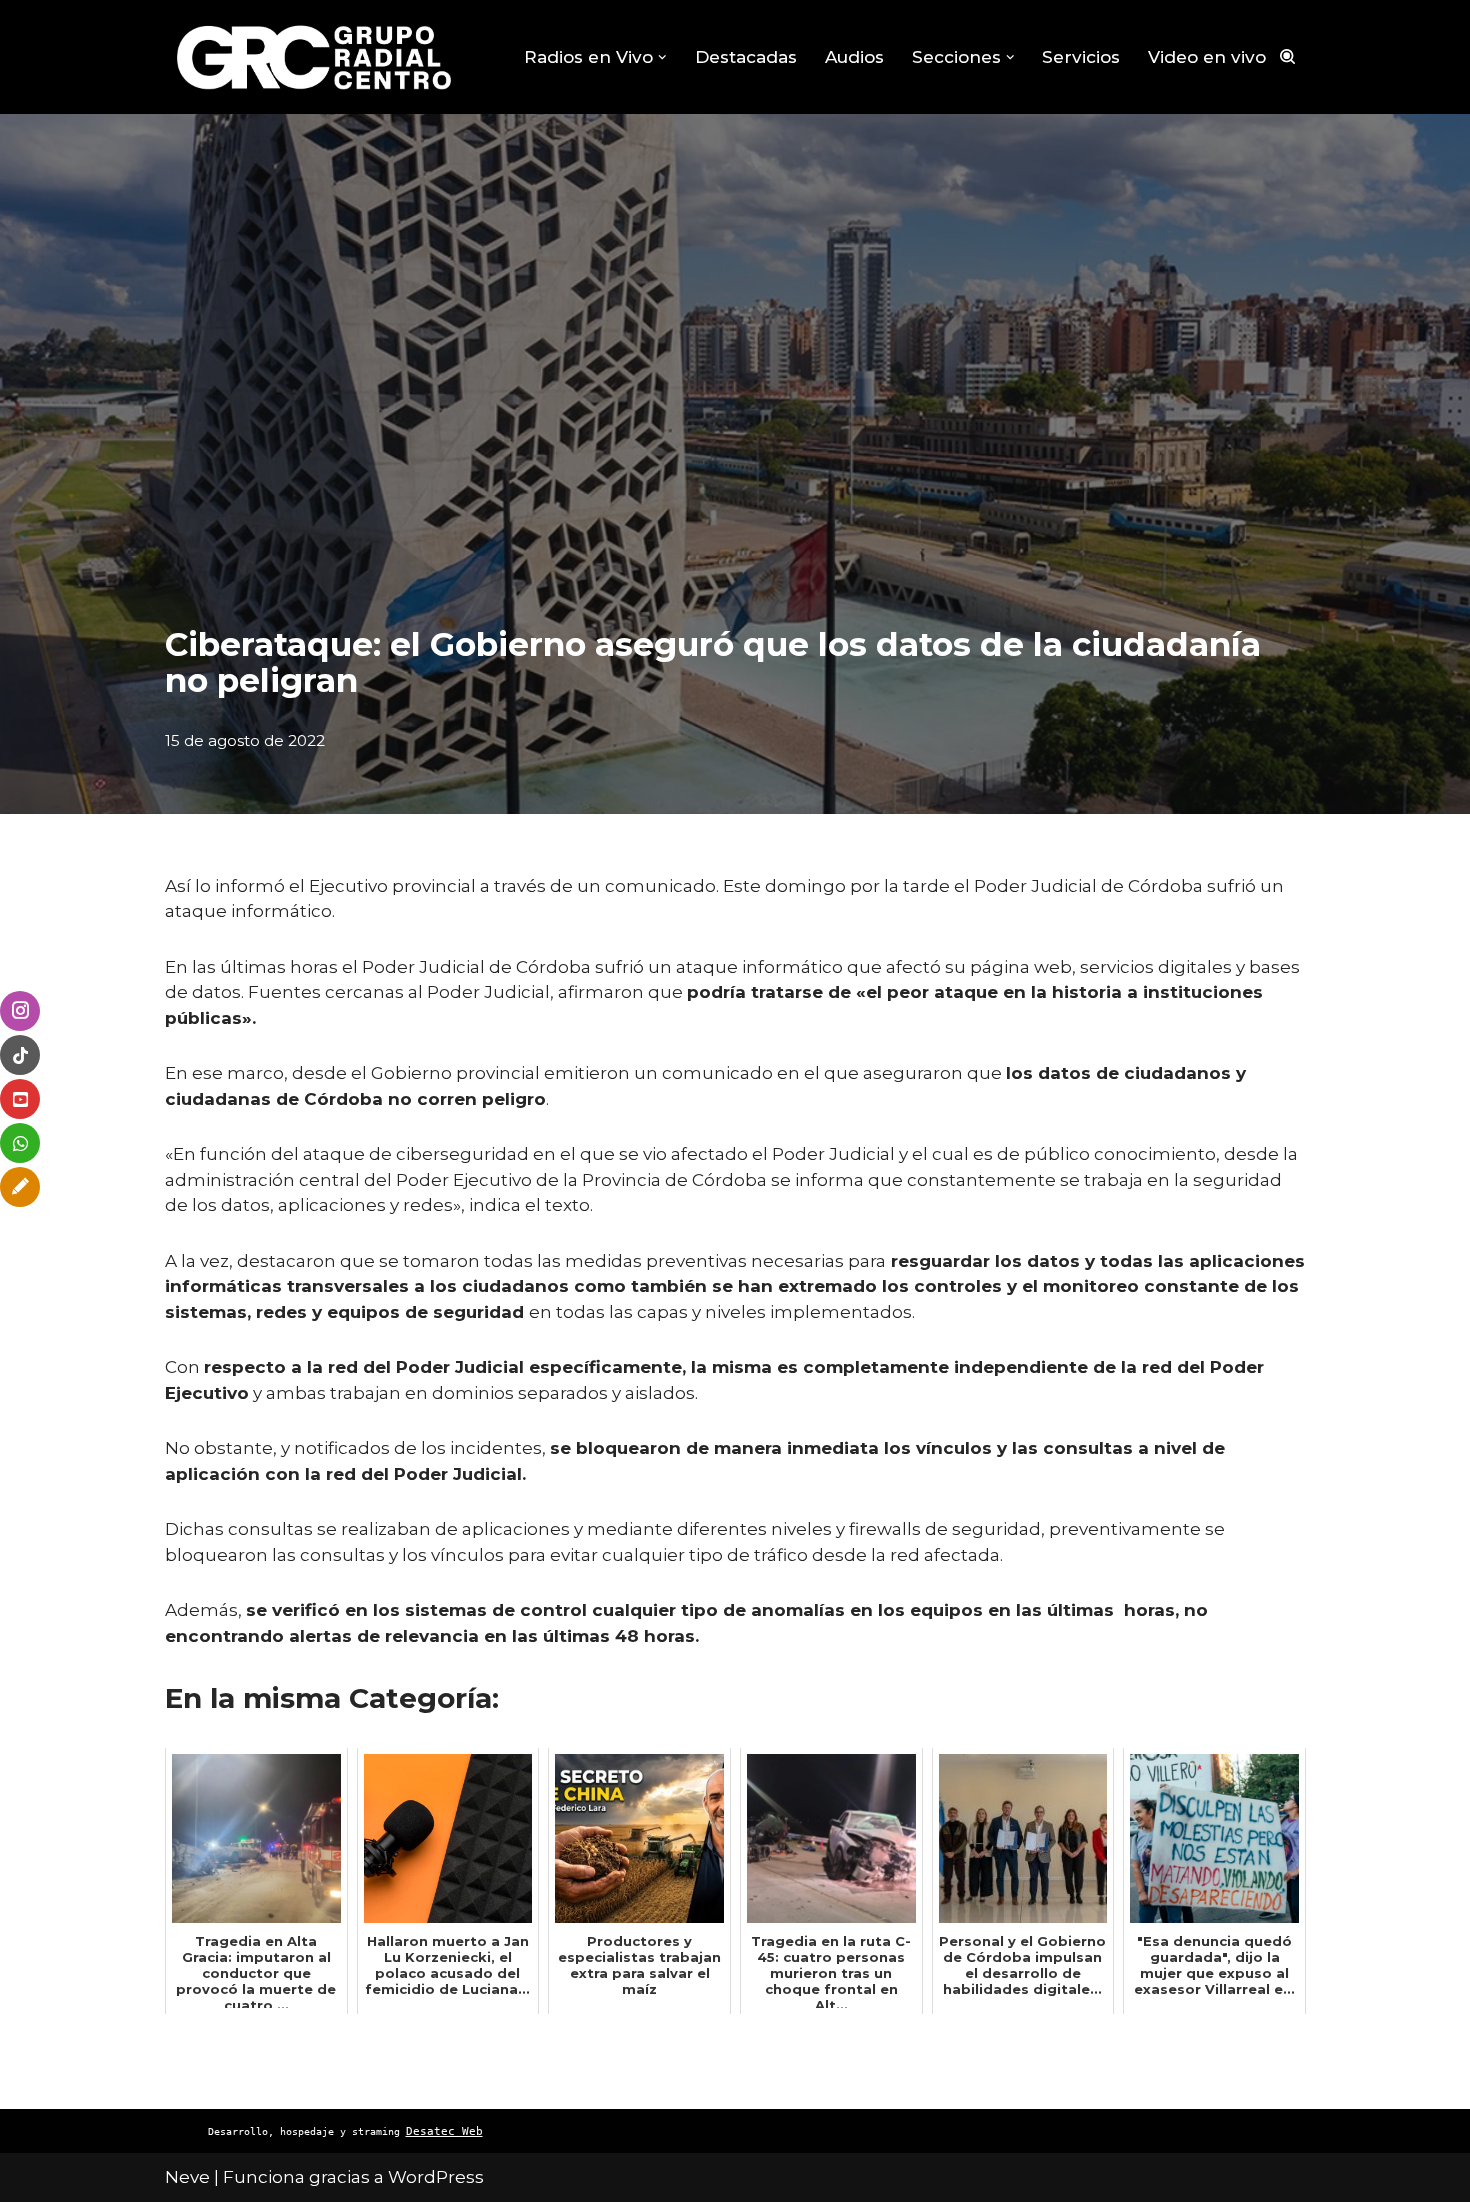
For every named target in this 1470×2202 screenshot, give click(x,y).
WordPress (436, 2177)
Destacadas (746, 57)
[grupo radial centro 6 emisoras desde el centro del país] (315, 57)
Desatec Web (444, 2131)
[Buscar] (1287, 56)
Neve (187, 2177)
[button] (662, 57)
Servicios (1081, 57)
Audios (854, 57)
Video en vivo (1207, 57)
